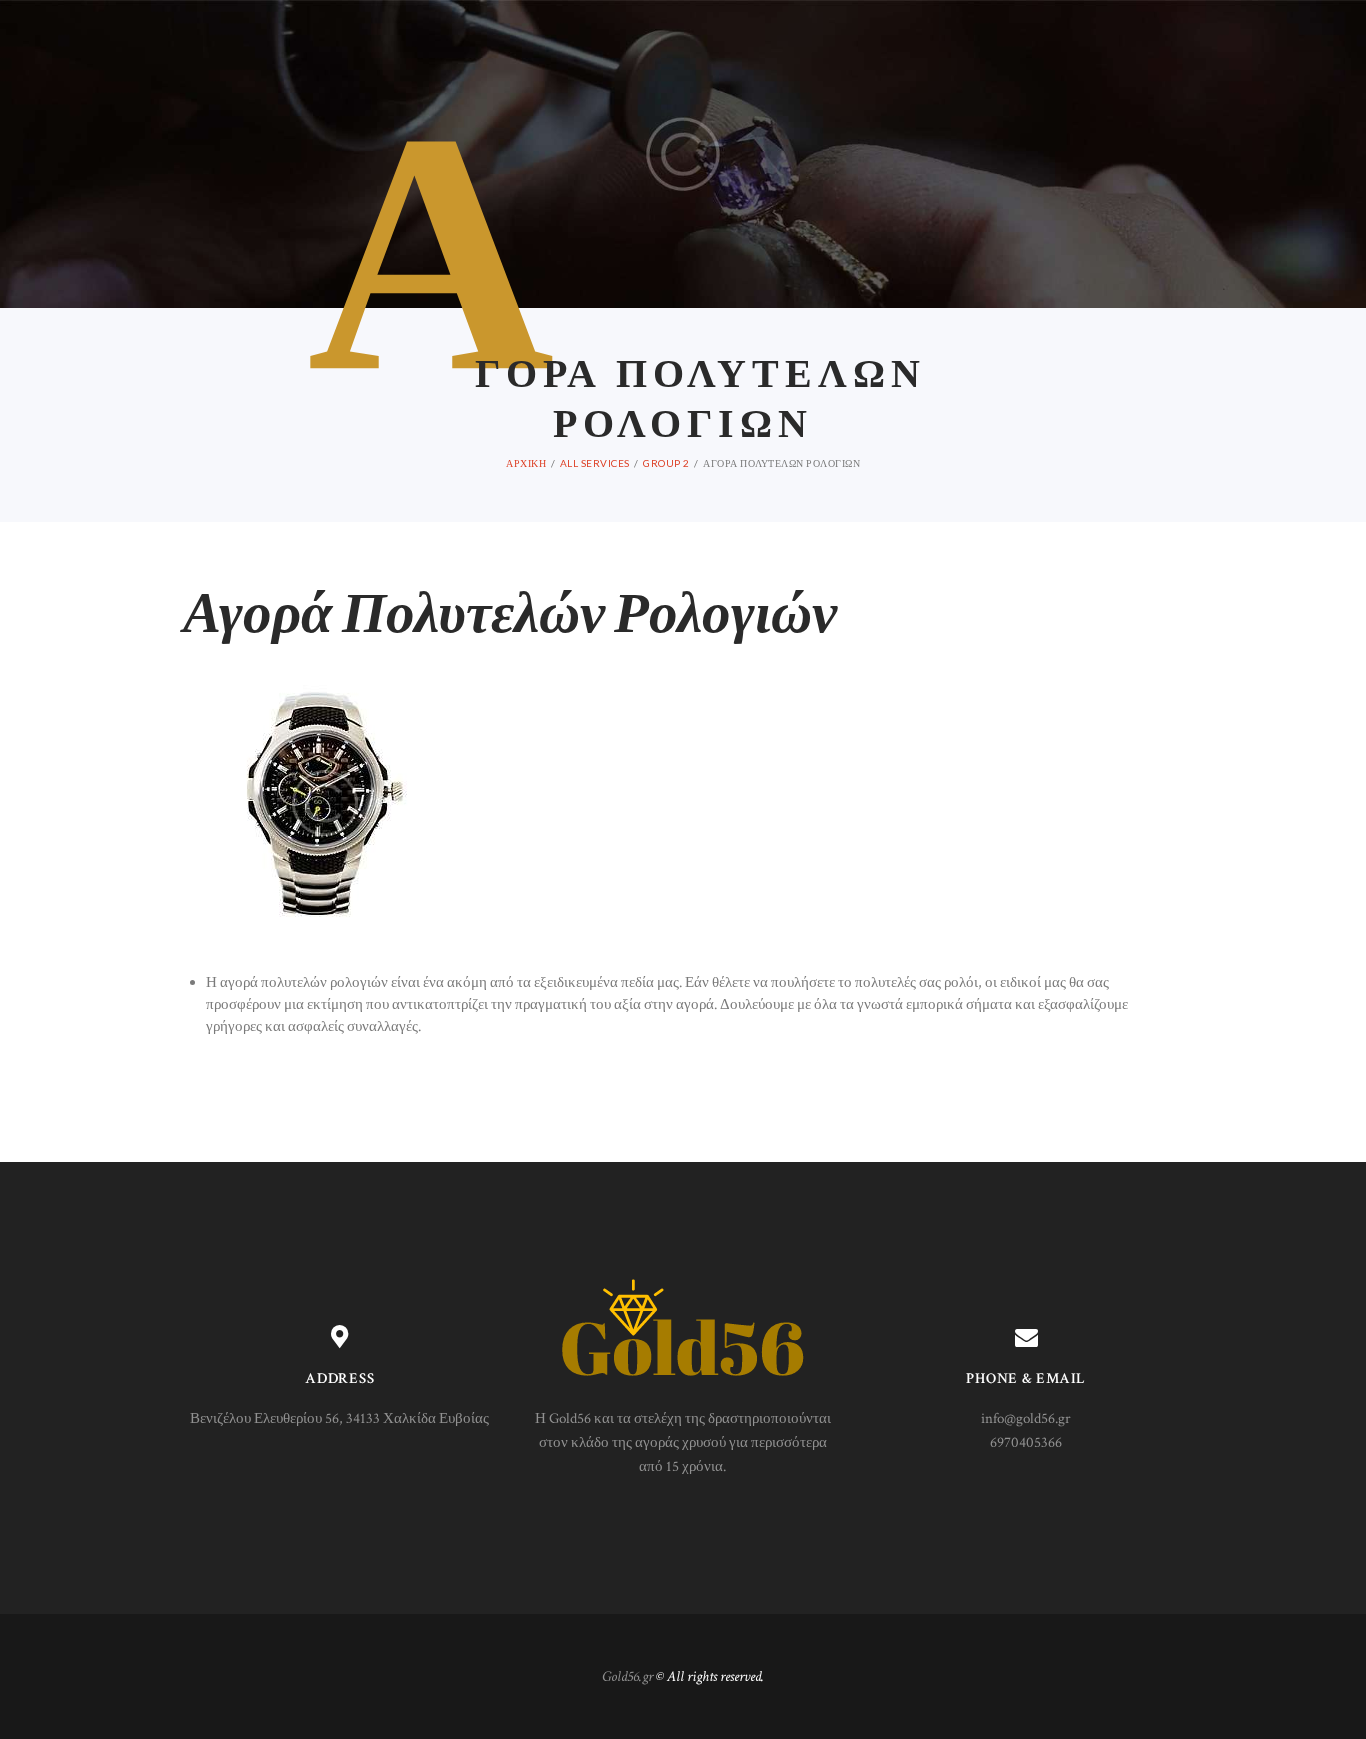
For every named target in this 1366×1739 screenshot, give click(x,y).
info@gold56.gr (1026, 1418)
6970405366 (1026, 1442)
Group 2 (666, 463)
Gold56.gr (627, 1676)
